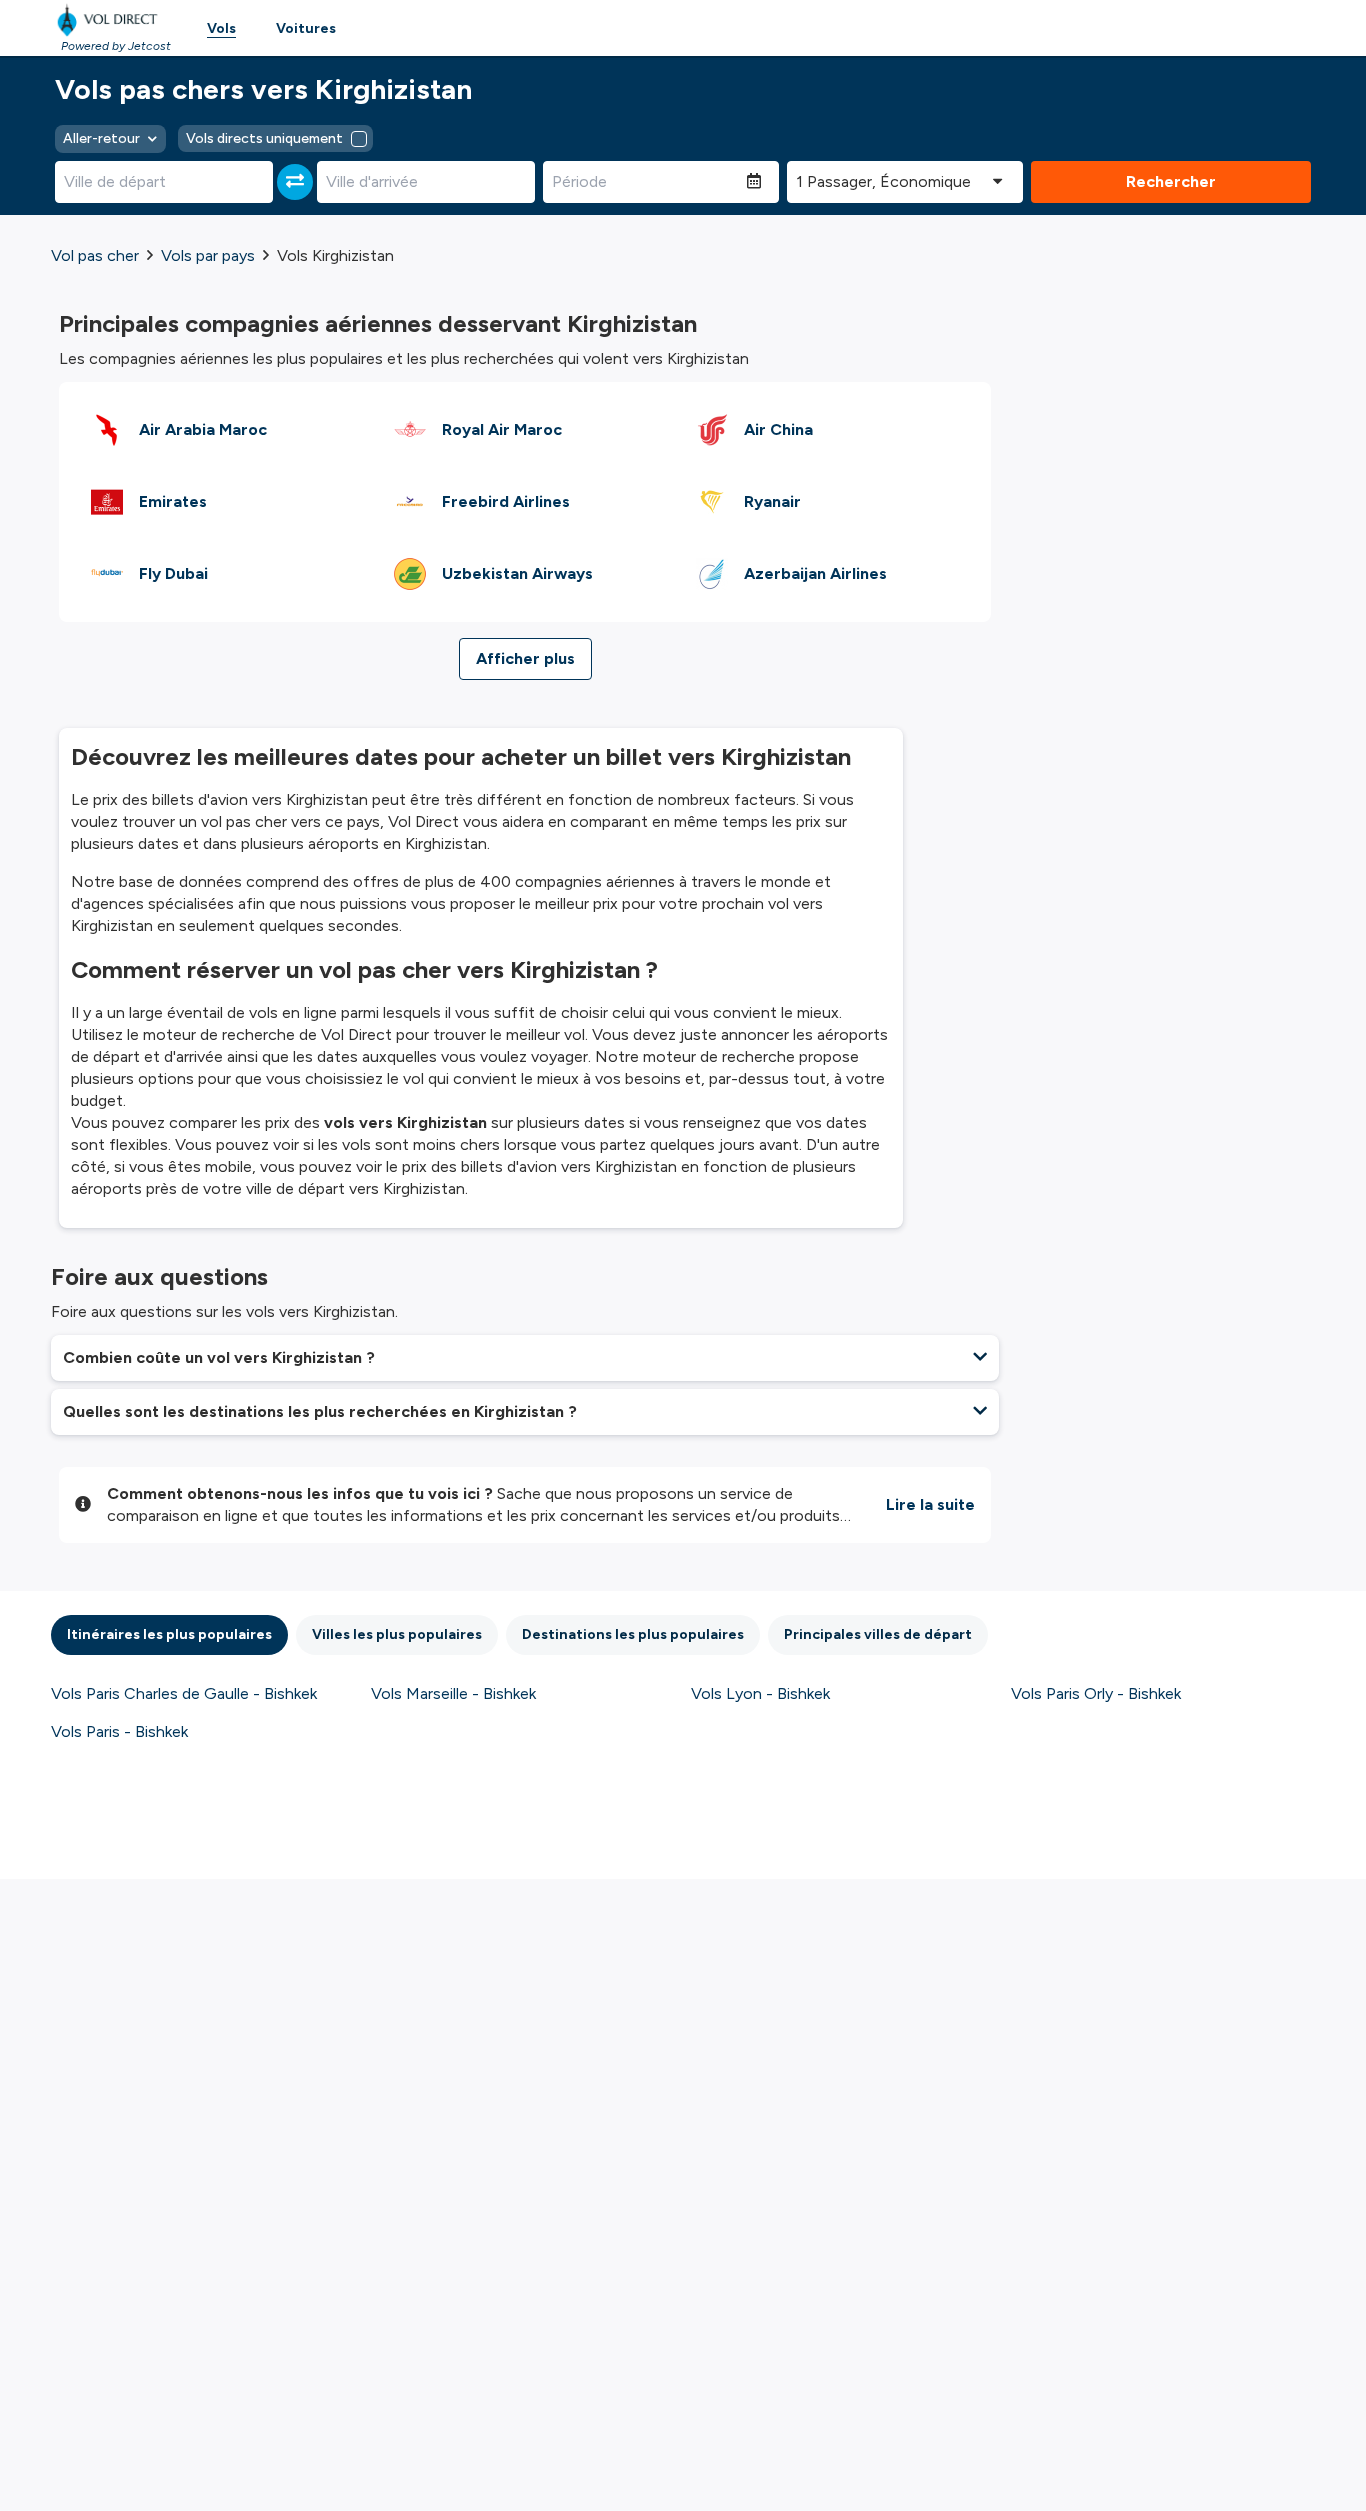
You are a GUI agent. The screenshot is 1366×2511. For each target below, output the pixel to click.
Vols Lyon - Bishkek (760, 1693)
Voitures (306, 28)
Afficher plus (525, 658)
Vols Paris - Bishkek (119, 1731)
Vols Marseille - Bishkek (453, 1693)
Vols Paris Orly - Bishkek (1096, 1693)
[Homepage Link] (111, 20)
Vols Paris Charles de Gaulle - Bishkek (184, 1693)
